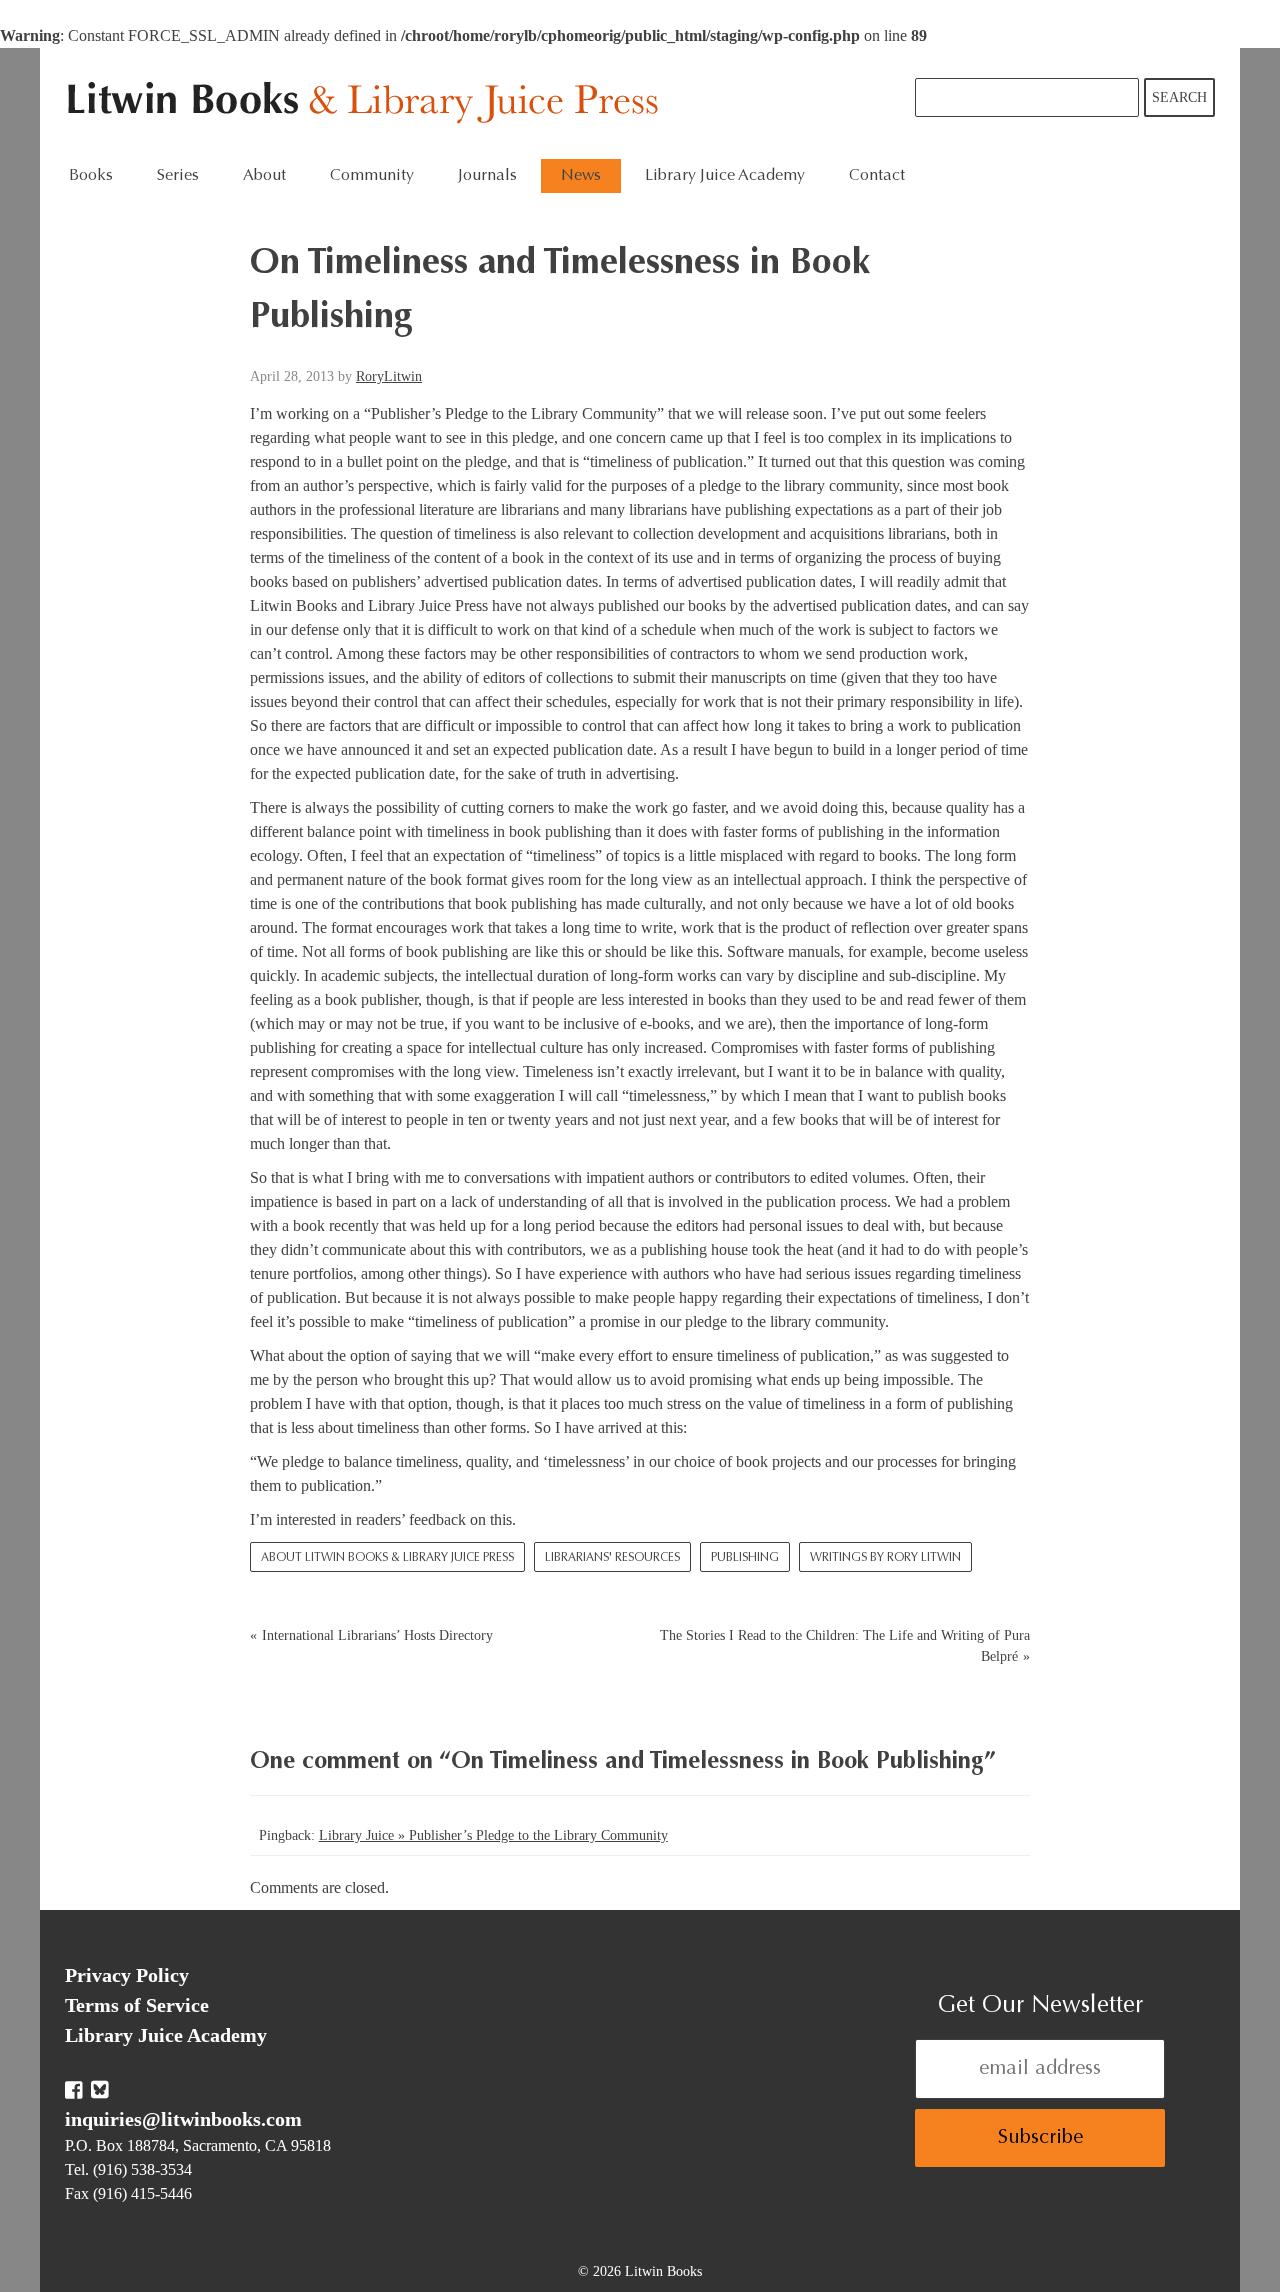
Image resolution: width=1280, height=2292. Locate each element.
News (581, 176)
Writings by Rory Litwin (885, 1558)
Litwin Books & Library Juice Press (367, 103)
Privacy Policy (127, 1975)
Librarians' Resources (612, 1558)
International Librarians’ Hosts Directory (377, 1635)
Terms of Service (137, 2005)
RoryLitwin (389, 376)
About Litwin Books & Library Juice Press (387, 1558)
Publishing (745, 1558)
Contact (877, 176)
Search (1179, 97)
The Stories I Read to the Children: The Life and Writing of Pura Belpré (845, 1646)
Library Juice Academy (725, 176)
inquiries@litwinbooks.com (183, 2119)
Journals (487, 176)
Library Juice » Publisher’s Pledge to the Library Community (493, 1835)
